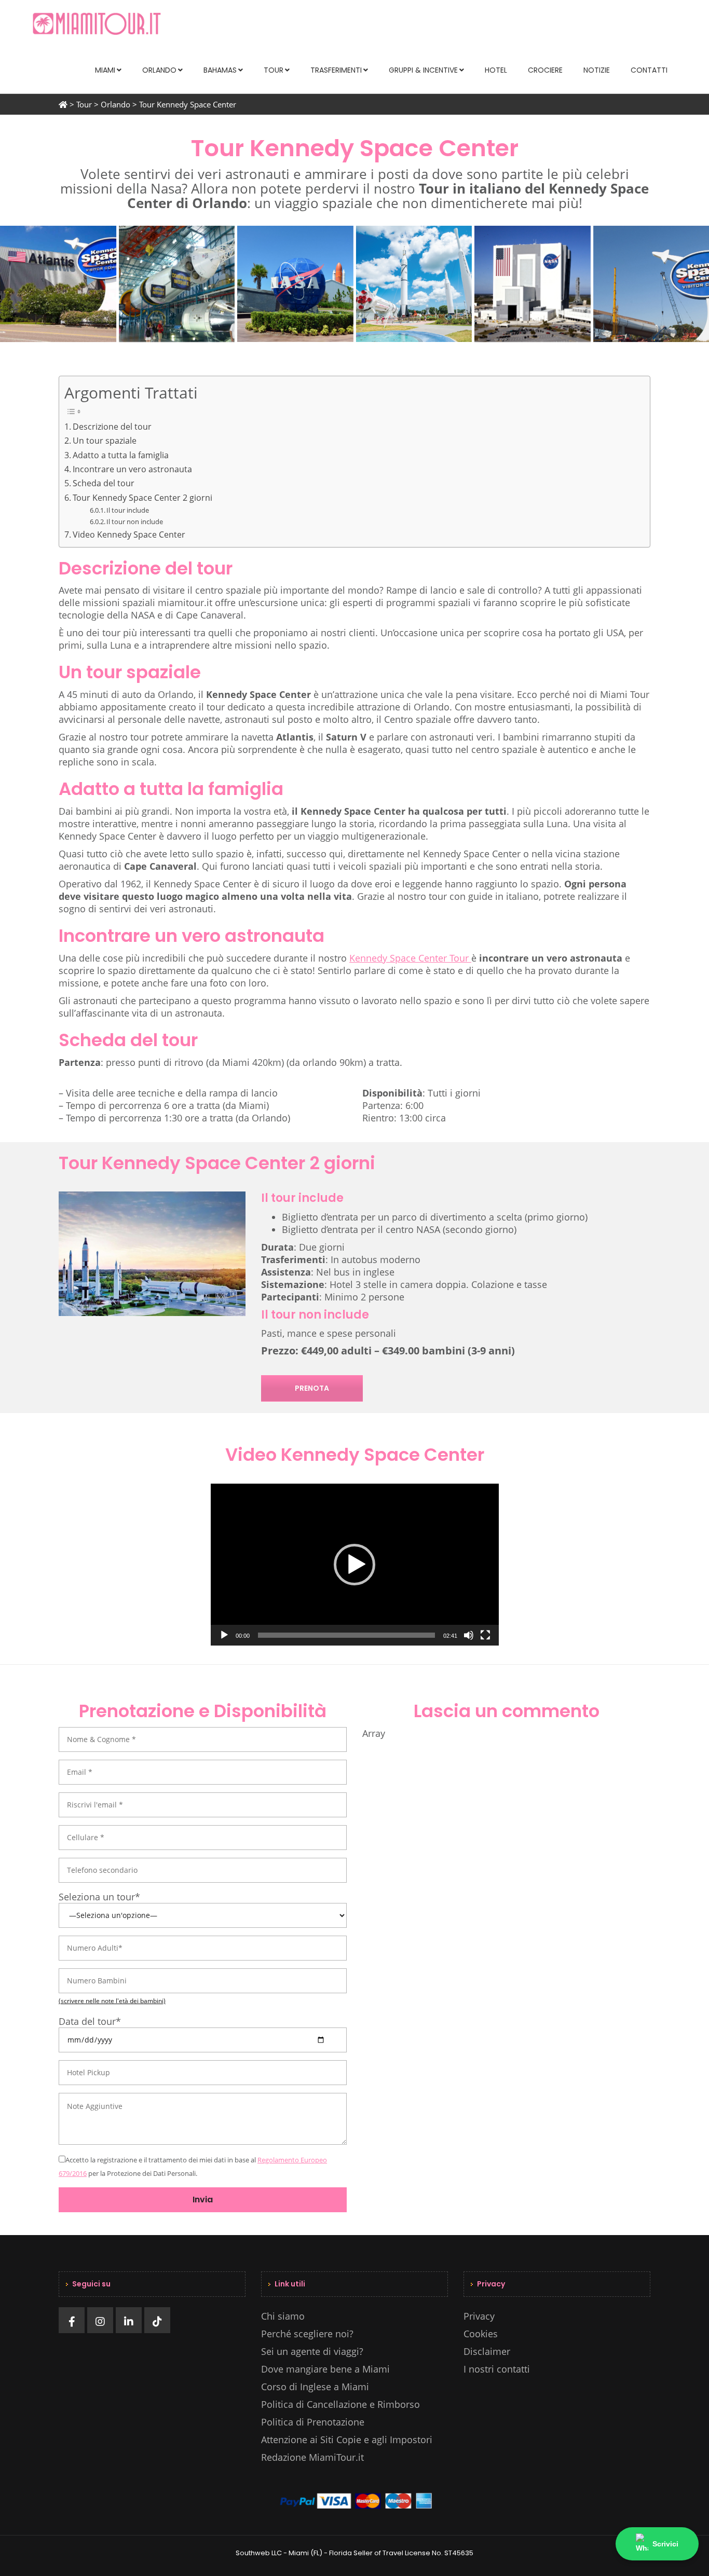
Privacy (479, 2316)
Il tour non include (135, 522)
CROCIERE (545, 70)
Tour (84, 104)
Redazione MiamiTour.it (312, 2457)
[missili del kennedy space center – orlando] (177, 284)
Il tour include (128, 510)
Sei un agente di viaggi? (312, 2351)
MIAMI (105, 70)
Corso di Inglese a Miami (315, 2387)
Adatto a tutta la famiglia (121, 455)
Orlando (115, 104)
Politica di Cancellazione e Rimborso (340, 2404)
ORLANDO (159, 70)
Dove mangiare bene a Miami (325, 2369)
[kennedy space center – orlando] (58, 284)
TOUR (274, 70)
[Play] (224, 1635)
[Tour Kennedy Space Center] (533, 284)
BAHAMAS (220, 70)
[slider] (346, 1635)
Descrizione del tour (112, 427)
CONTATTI (649, 70)
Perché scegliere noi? (307, 2334)
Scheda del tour (104, 483)
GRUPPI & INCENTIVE (423, 70)
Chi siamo (283, 2316)
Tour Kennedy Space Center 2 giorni (142, 498)
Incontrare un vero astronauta (132, 469)
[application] (355, 1565)
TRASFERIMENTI (336, 70)
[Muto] (469, 1635)
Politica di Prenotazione (313, 2422)
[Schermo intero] (485, 1635)
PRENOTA (312, 1388)
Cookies (481, 2334)
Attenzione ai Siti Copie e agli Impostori (347, 2440)
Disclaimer (487, 2351)
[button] (354, 1565)
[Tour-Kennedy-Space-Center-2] (414, 284)
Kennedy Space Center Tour (410, 958)
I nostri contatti (497, 2369)
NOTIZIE (597, 70)
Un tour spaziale (105, 441)
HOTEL (496, 70)
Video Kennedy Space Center (129, 535)
